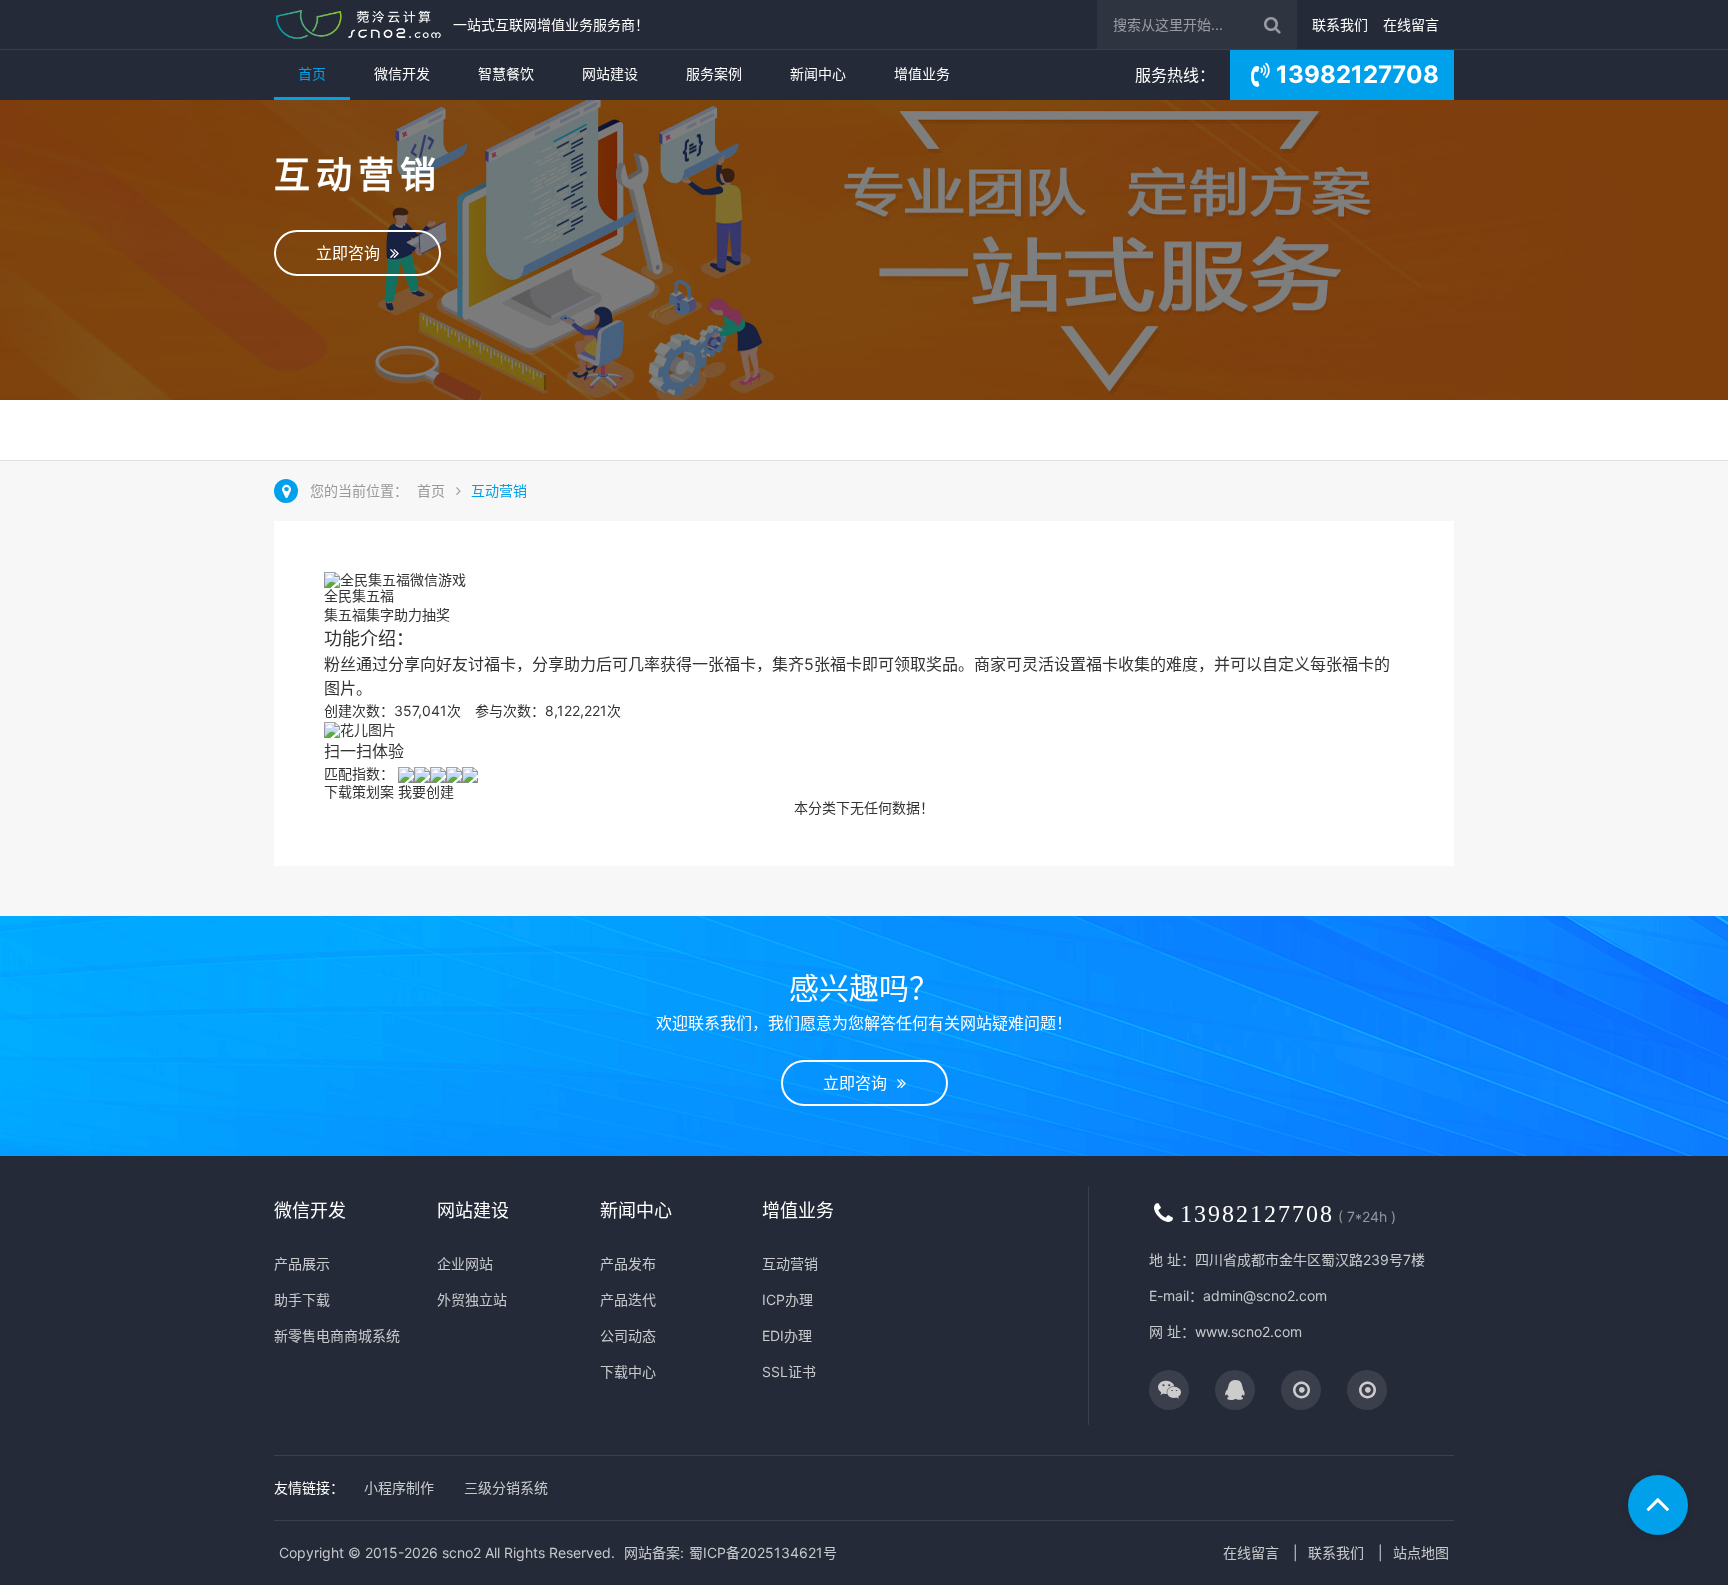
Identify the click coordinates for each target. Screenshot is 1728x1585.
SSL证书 (789, 1371)
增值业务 (922, 73)
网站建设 (610, 73)
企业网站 (465, 1263)
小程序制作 (399, 1487)
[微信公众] (1169, 1391)
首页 (312, 73)
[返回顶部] (1658, 1505)
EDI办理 (787, 1335)
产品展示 (302, 1263)
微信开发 (402, 73)
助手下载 (302, 1299)
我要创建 (426, 791)
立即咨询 (353, 253)
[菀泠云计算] (358, 24)
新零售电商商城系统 (337, 1335)
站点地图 (1421, 1552)
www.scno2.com (1248, 1331)
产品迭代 (628, 1299)
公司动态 (628, 1335)
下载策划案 (359, 791)
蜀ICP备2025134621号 (763, 1552)
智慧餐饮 (506, 73)
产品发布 (628, 1263)
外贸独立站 (472, 1299)
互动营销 (499, 490)
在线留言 (1411, 24)
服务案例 (714, 73)
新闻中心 (818, 73)
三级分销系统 (506, 1487)
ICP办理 (787, 1299)
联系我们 (1340, 24)
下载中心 (628, 1371)
